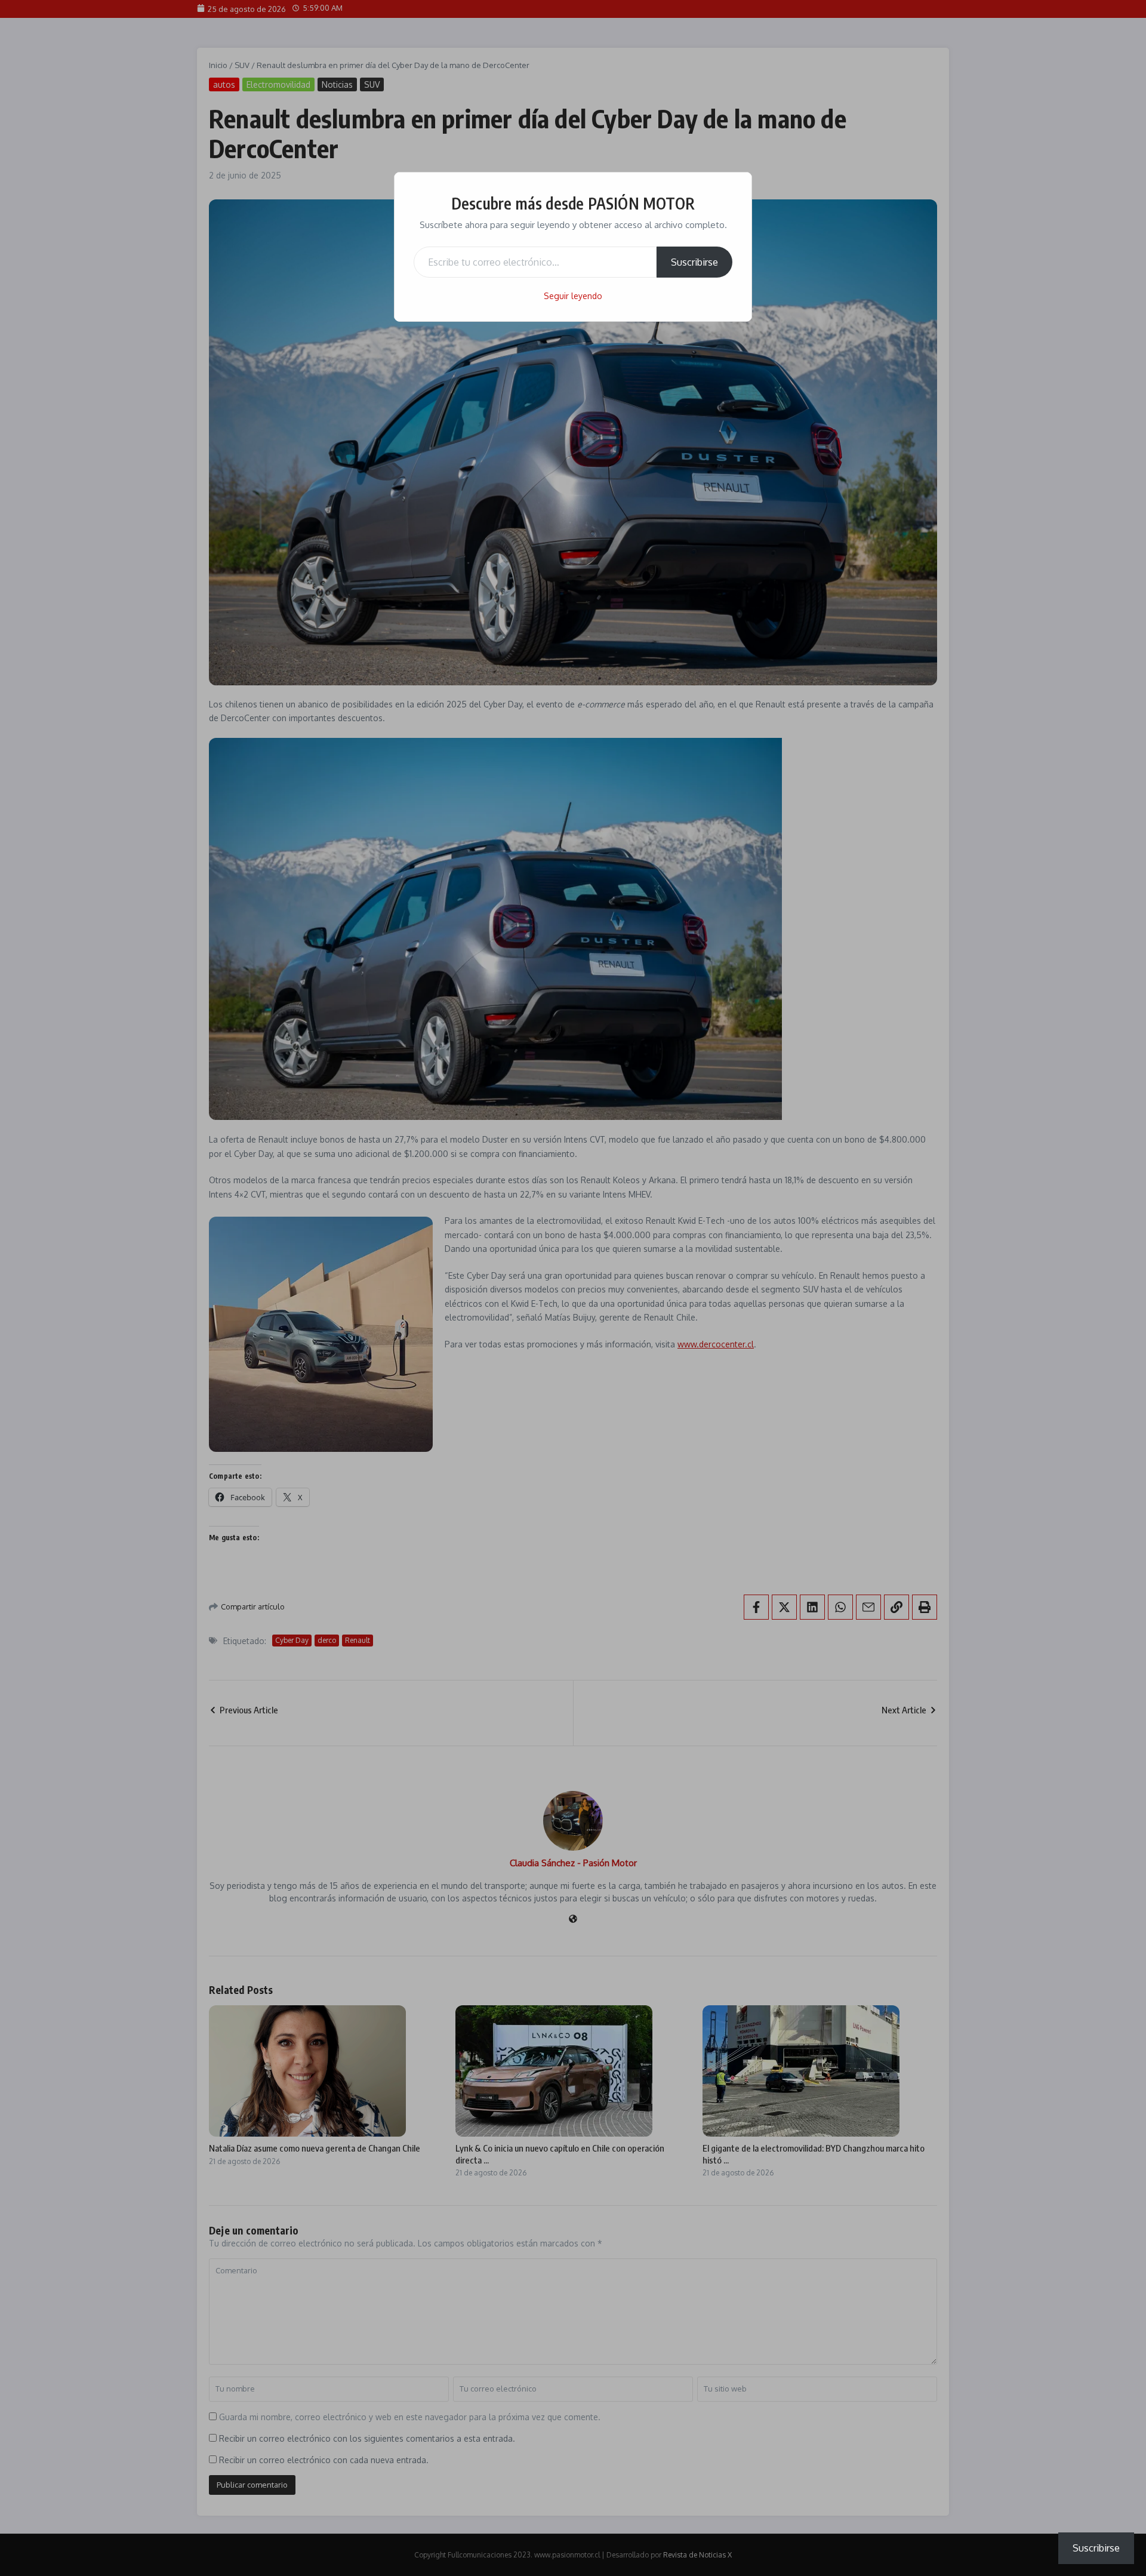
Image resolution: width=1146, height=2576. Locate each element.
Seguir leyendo (573, 296)
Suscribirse (694, 262)
